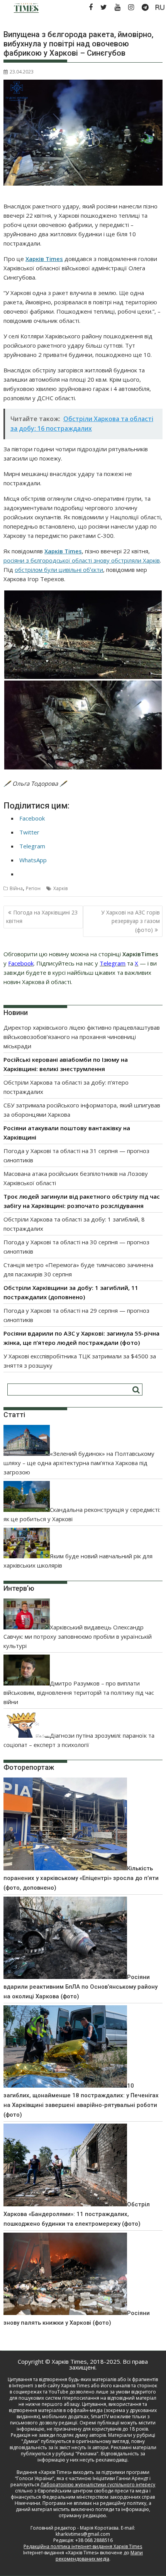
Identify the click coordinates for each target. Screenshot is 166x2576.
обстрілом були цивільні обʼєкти (59, 570)
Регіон (33, 888)
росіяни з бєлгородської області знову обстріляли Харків (82, 560)
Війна (16, 888)
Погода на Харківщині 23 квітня (42, 917)
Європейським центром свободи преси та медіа (93, 2491)
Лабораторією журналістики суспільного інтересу (98, 2485)
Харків (60, 888)
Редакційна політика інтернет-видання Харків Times (83, 2546)
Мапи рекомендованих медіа (99, 2556)
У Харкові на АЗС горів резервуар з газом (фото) (130, 921)
